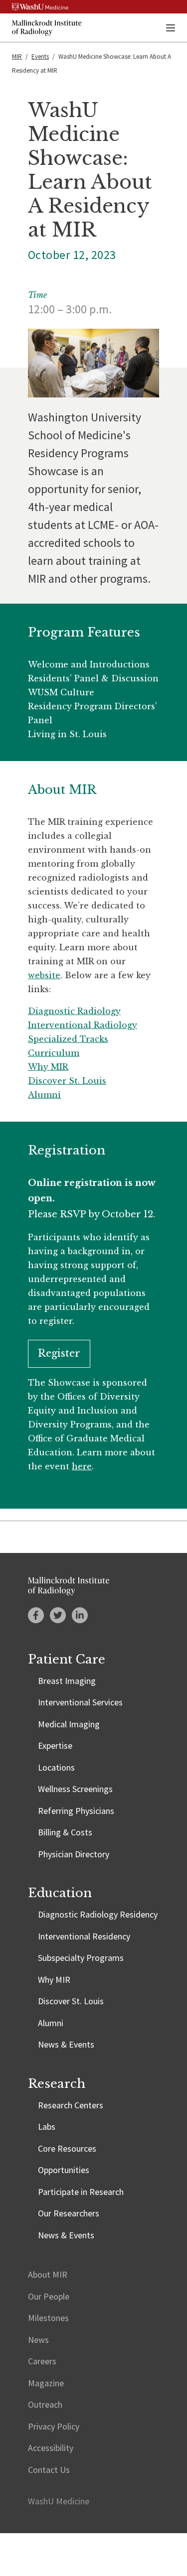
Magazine (46, 2383)
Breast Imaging (67, 1681)
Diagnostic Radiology (74, 1011)
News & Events (66, 2044)
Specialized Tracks (68, 1039)
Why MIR (48, 1067)
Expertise (55, 1745)
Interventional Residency (84, 1936)
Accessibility (51, 2448)
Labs (47, 2126)
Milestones (48, 2318)
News (38, 2340)
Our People (49, 2296)
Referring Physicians (76, 1811)
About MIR (48, 2274)
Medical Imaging (69, 1724)
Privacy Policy (54, 2426)
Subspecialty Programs (81, 1958)
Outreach (45, 2404)
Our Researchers (69, 2213)
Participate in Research (81, 2192)
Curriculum (54, 1053)
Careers (42, 2361)
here (82, 1466)
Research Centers (71, 2105)
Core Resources (67, 2148)
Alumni (44, 1095)
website (44, 975)
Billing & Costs (65, 1832)
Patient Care (67, 1659)
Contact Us (49, 2470)
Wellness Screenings (75, 1789)
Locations (56, 1767)
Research (57, 2084)
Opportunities (64, 2170)
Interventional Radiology (83, 1025)
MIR (17, 57)
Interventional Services (80, 1702)
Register (59, 1353)
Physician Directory (74, 1854)
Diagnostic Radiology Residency (98, 1914)
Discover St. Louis (67, 1081)
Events (40, 57)
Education (60, 1893)
